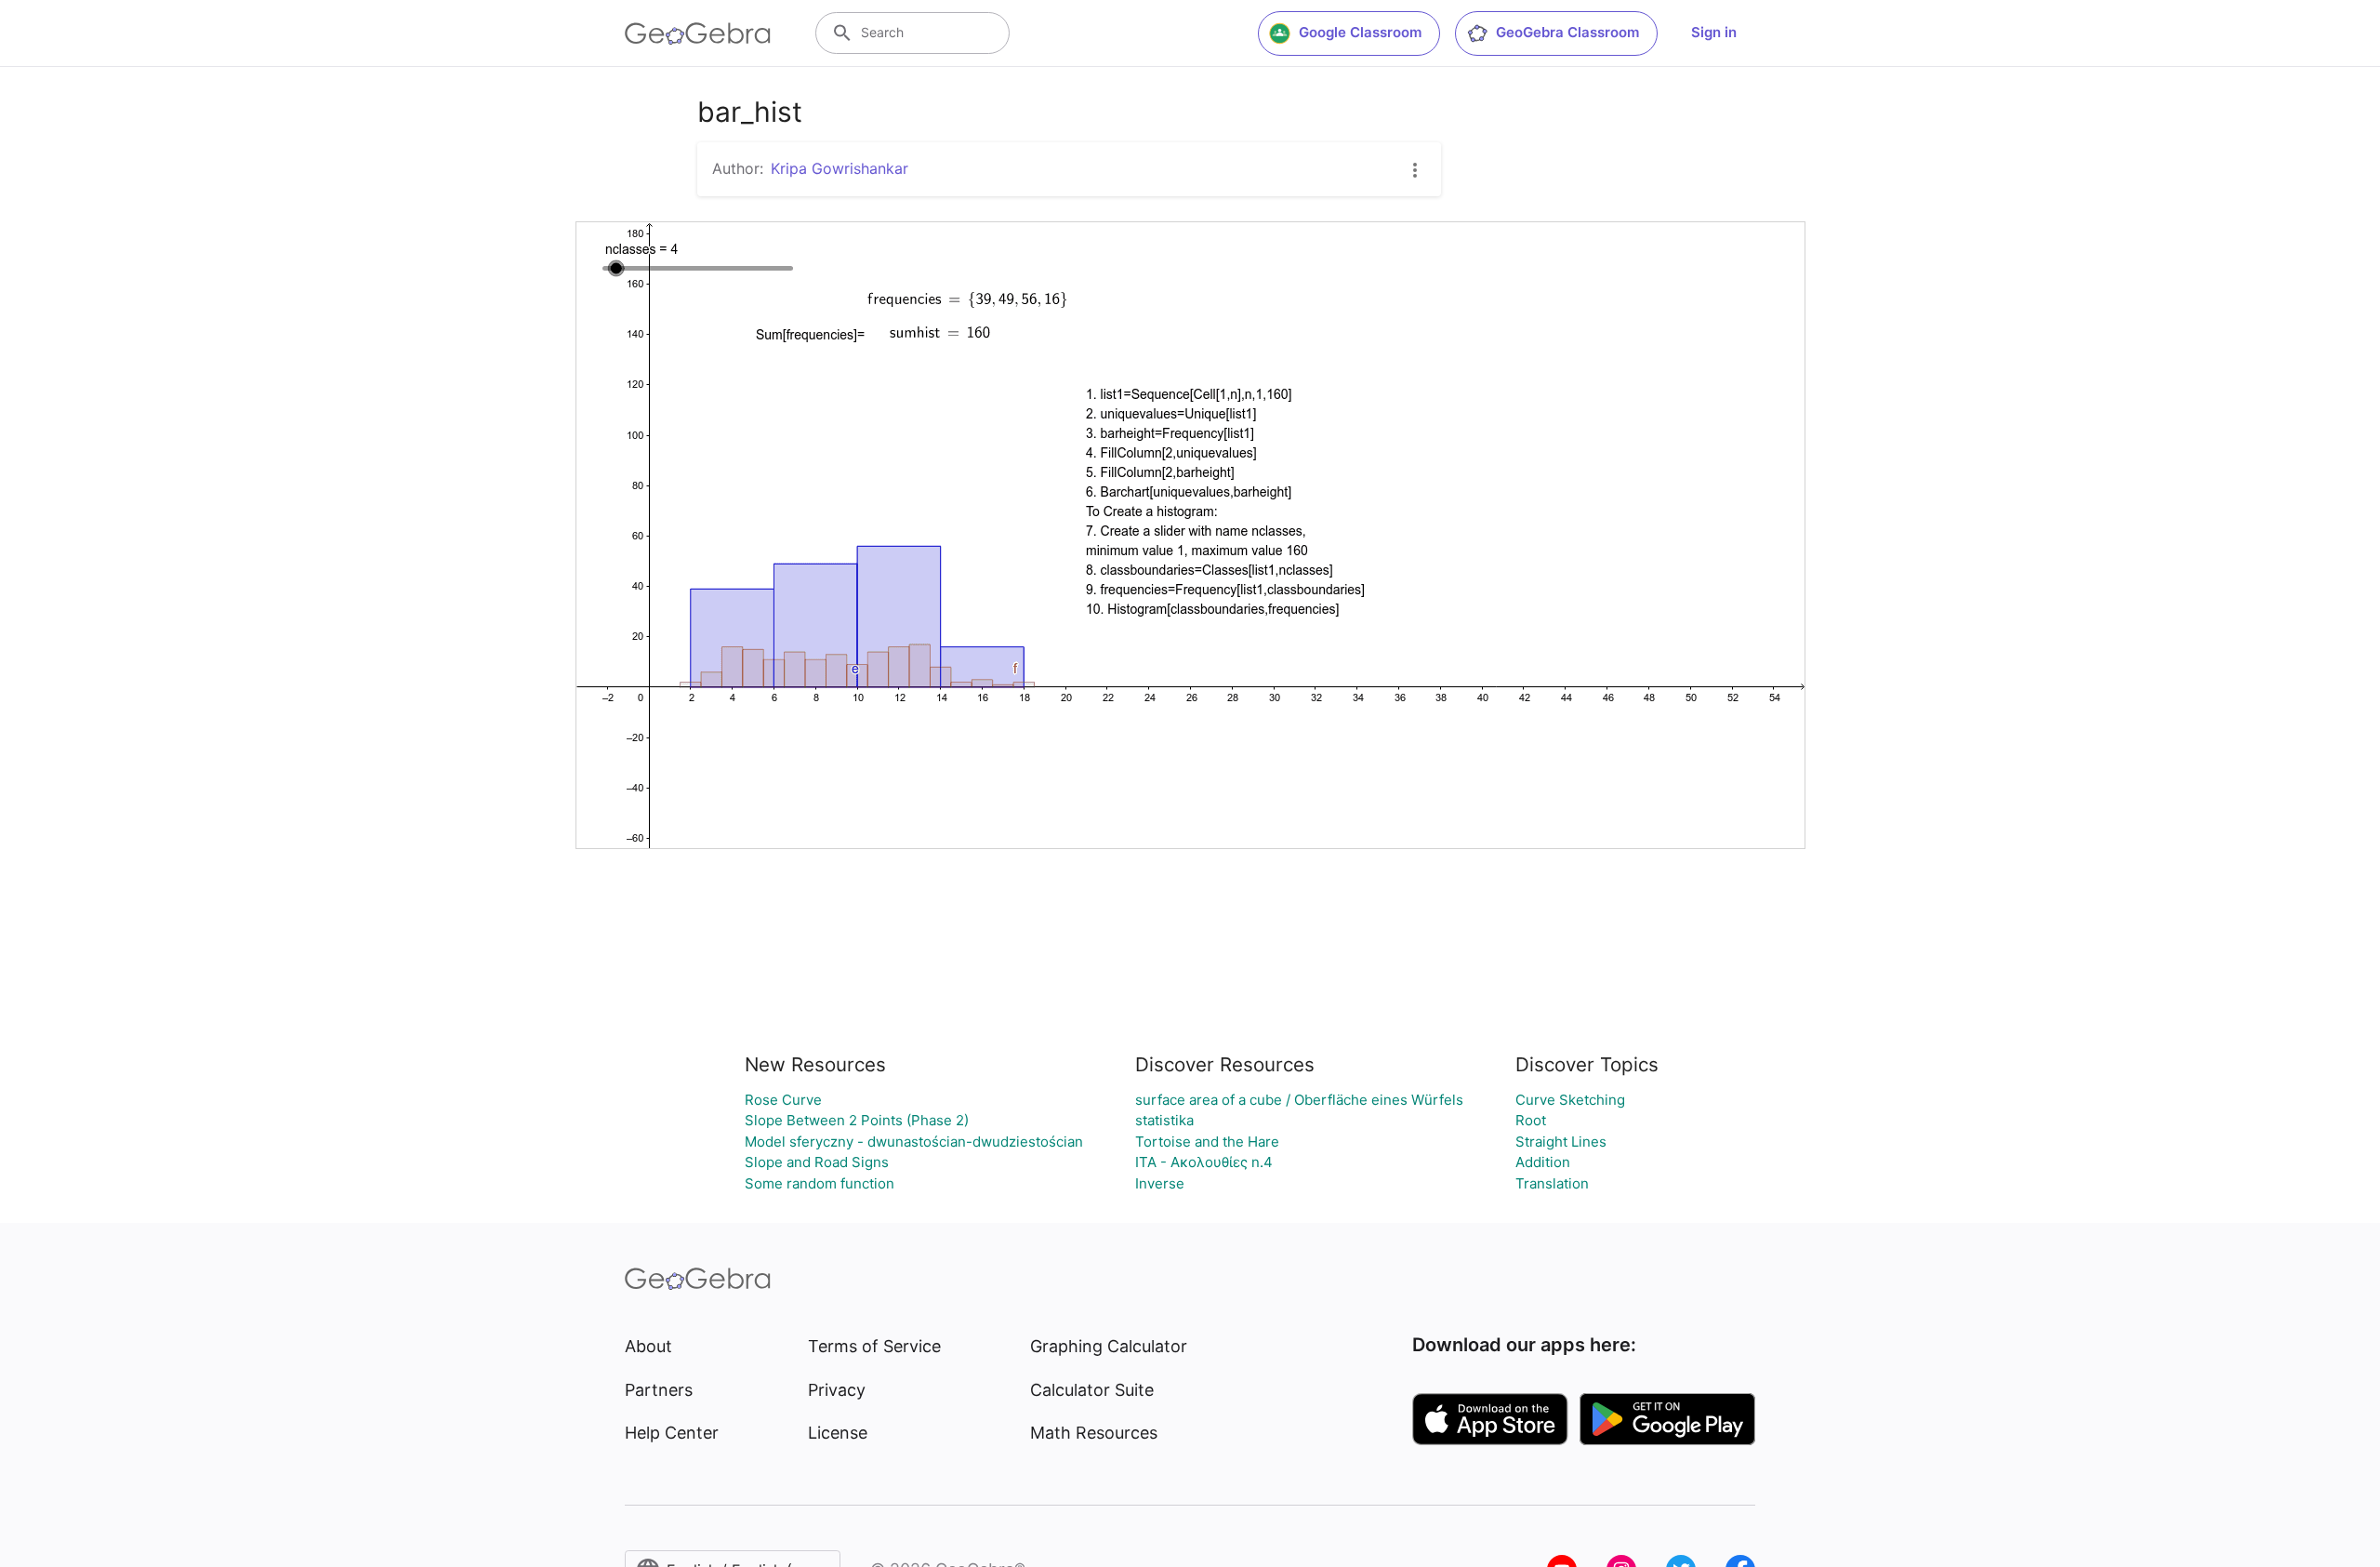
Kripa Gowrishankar (840, 168)
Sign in (1714, 32)
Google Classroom (1360, 32)
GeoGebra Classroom (1567, 32)
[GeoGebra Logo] (698, 33)
